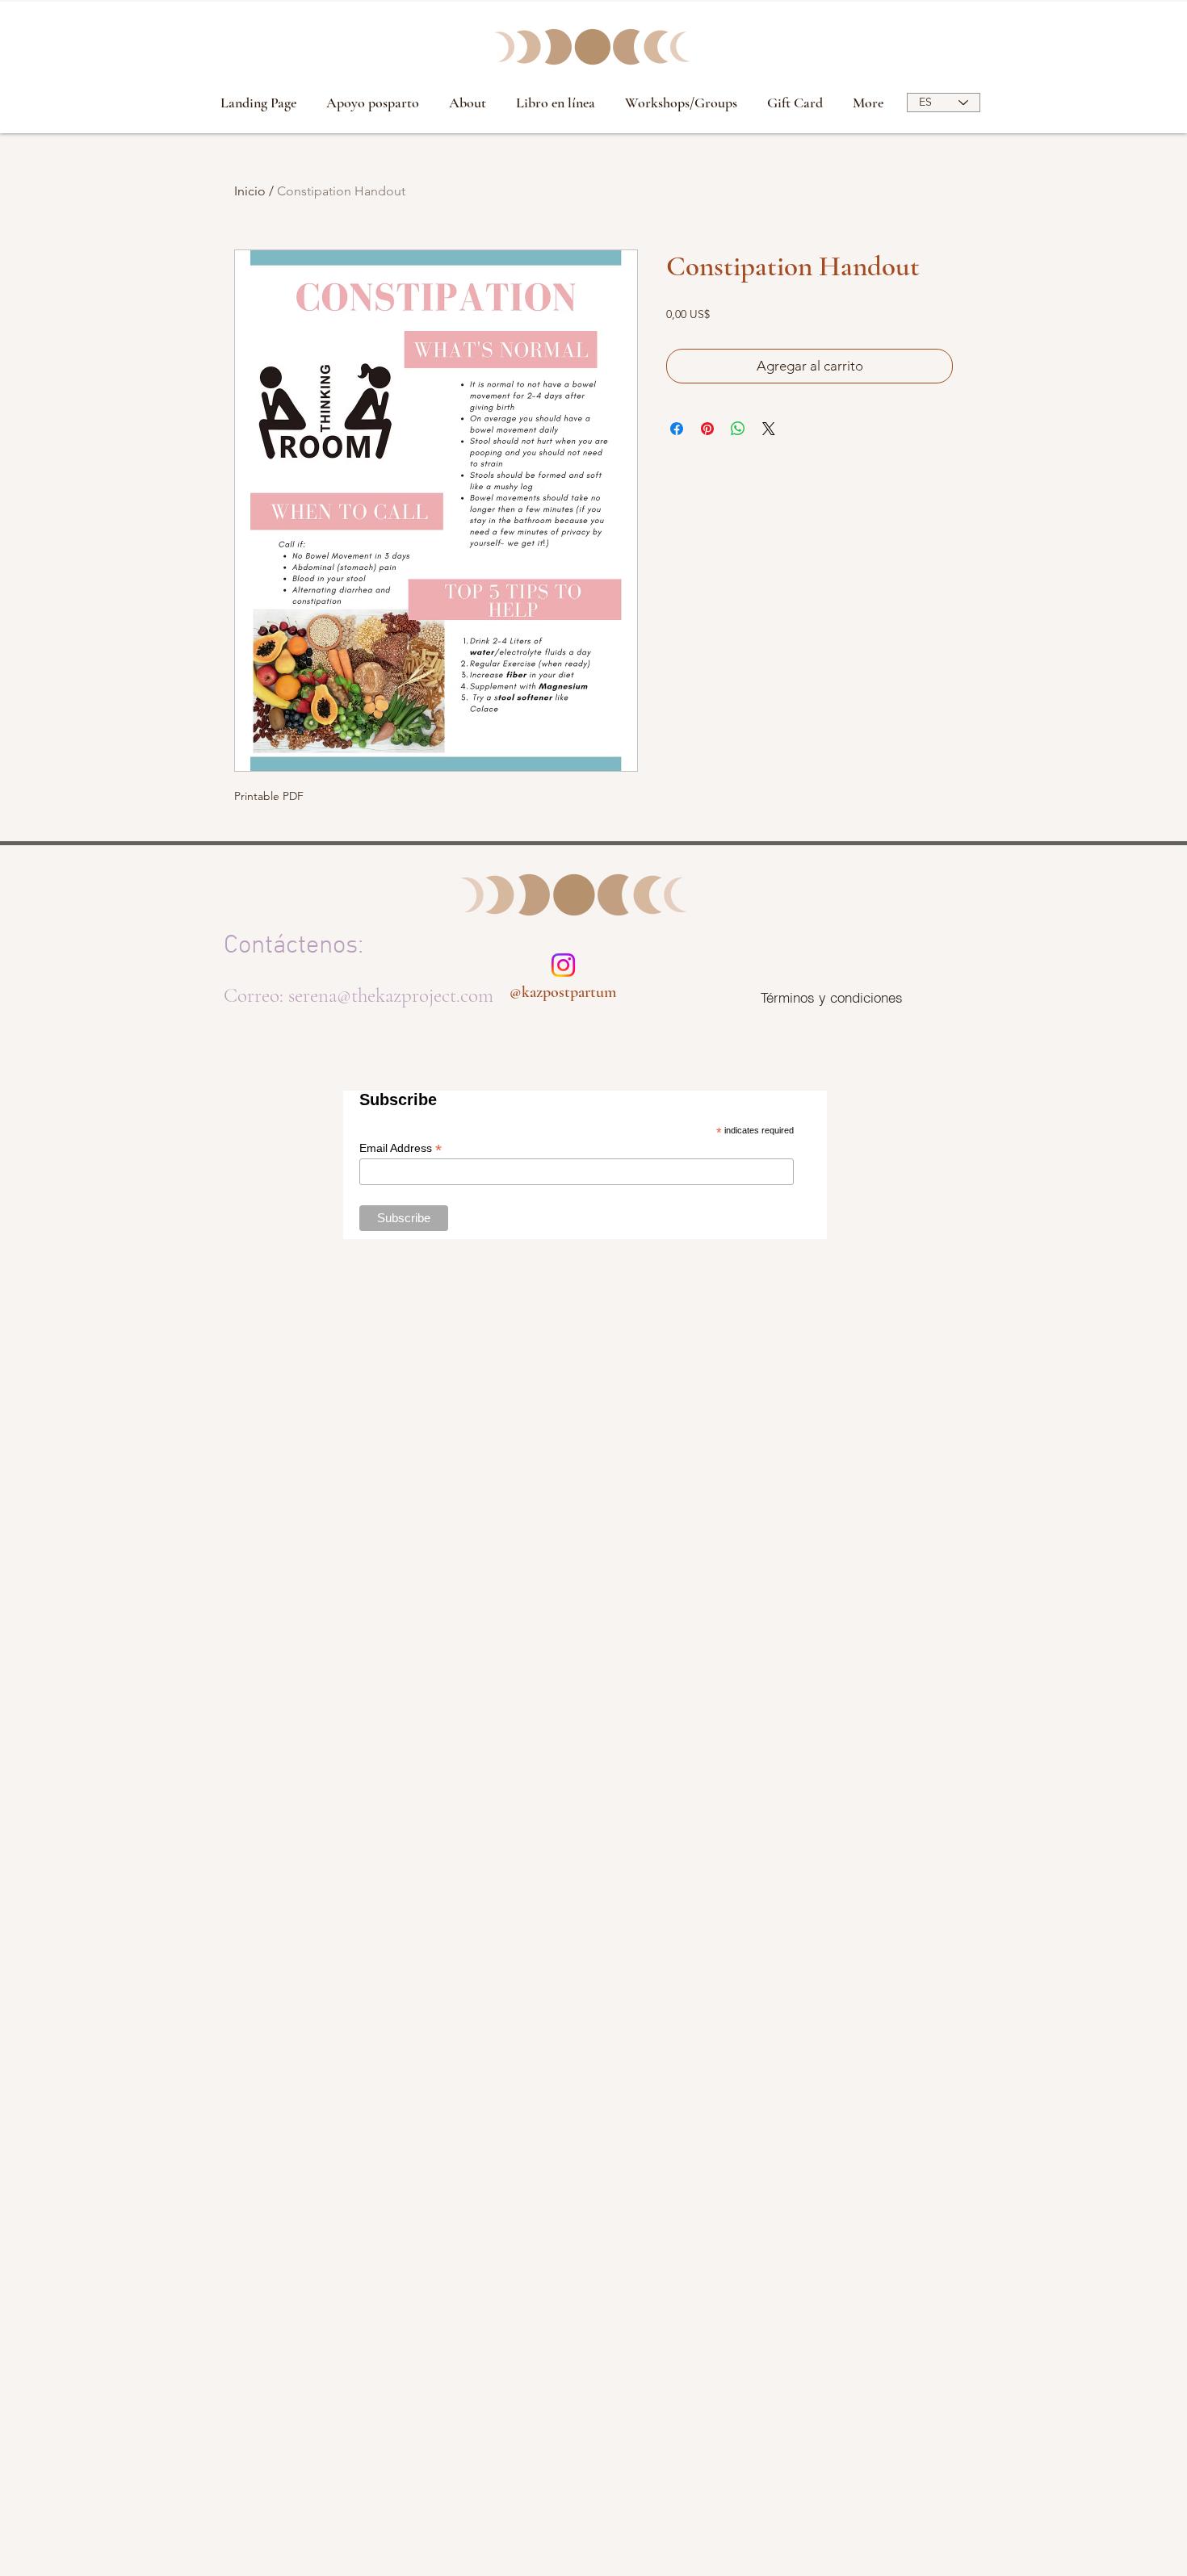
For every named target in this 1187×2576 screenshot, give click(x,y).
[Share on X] (769, 429)
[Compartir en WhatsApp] (738, 429)
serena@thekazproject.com (391, 995)
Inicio (250, 191)
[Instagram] (563, 965)
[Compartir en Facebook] (677, 429)
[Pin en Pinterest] (707, 429)
